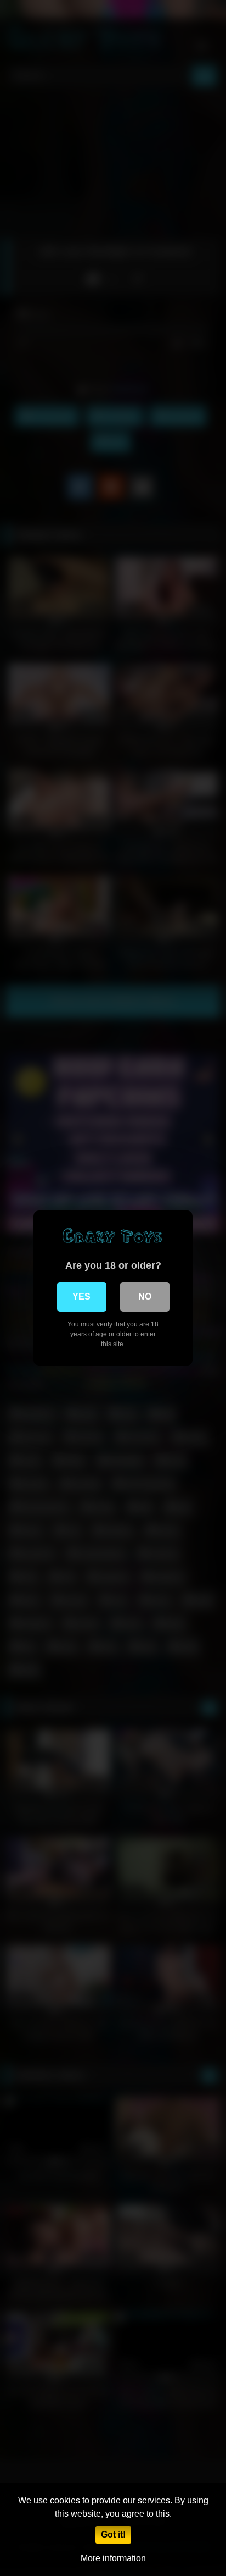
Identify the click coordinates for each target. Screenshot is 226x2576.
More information (113, 2558)
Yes (81, 1297)
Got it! (113, 2534)
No (145, 1297)
